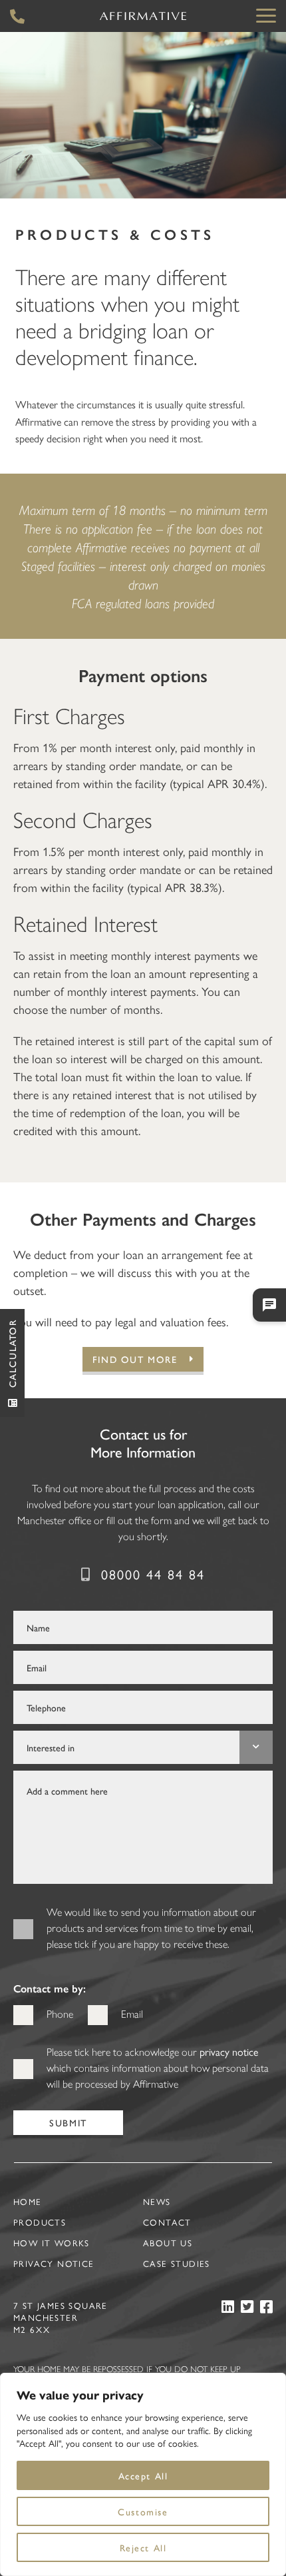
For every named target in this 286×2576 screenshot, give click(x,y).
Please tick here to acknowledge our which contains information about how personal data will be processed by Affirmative (158, 2067)
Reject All (143, 2547)
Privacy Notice (54, 2263)
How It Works (52, 2243)
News (157, 2201)
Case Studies (177, 2263)
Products (40, 2222)
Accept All (143, 2475)
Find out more (135, 1359)
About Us (168, 2243)
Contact (167, 2222)
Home (28, 2201)
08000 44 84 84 (153, 1574)
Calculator (12, 1353)
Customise (143, 2511)
